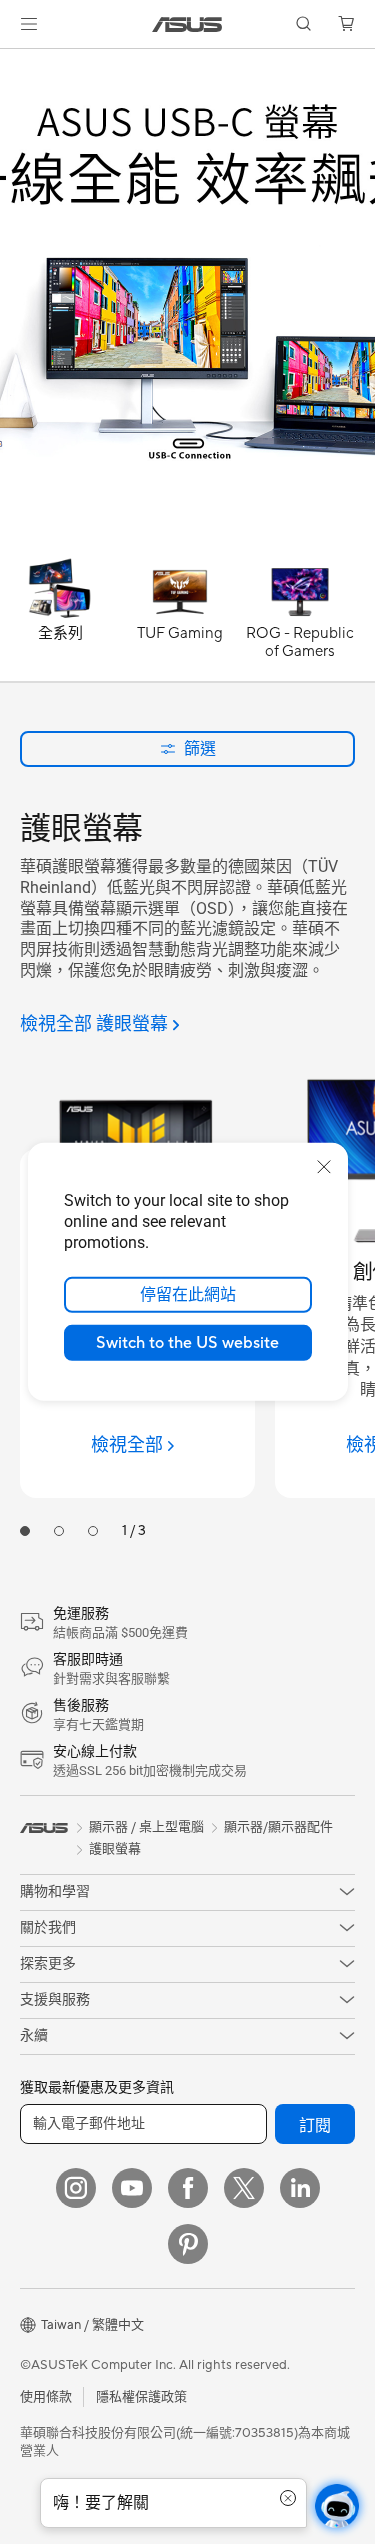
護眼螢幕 (115, 1849)
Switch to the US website (187, 1343)
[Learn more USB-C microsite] (187, 544)
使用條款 (46, 2397)
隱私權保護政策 (141, 2397)
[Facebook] (188, 2188)
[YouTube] (132, 2188)
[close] (324, 1167)
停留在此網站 (188, 1295)
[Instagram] (76, 2188)
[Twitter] (244, 2188)
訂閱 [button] (315, 2126)
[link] (187, 24)
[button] (29, 24)
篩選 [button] (200, 748)
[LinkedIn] (300, 2188)
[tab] (25, 1531)
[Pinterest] (188, 2244)
